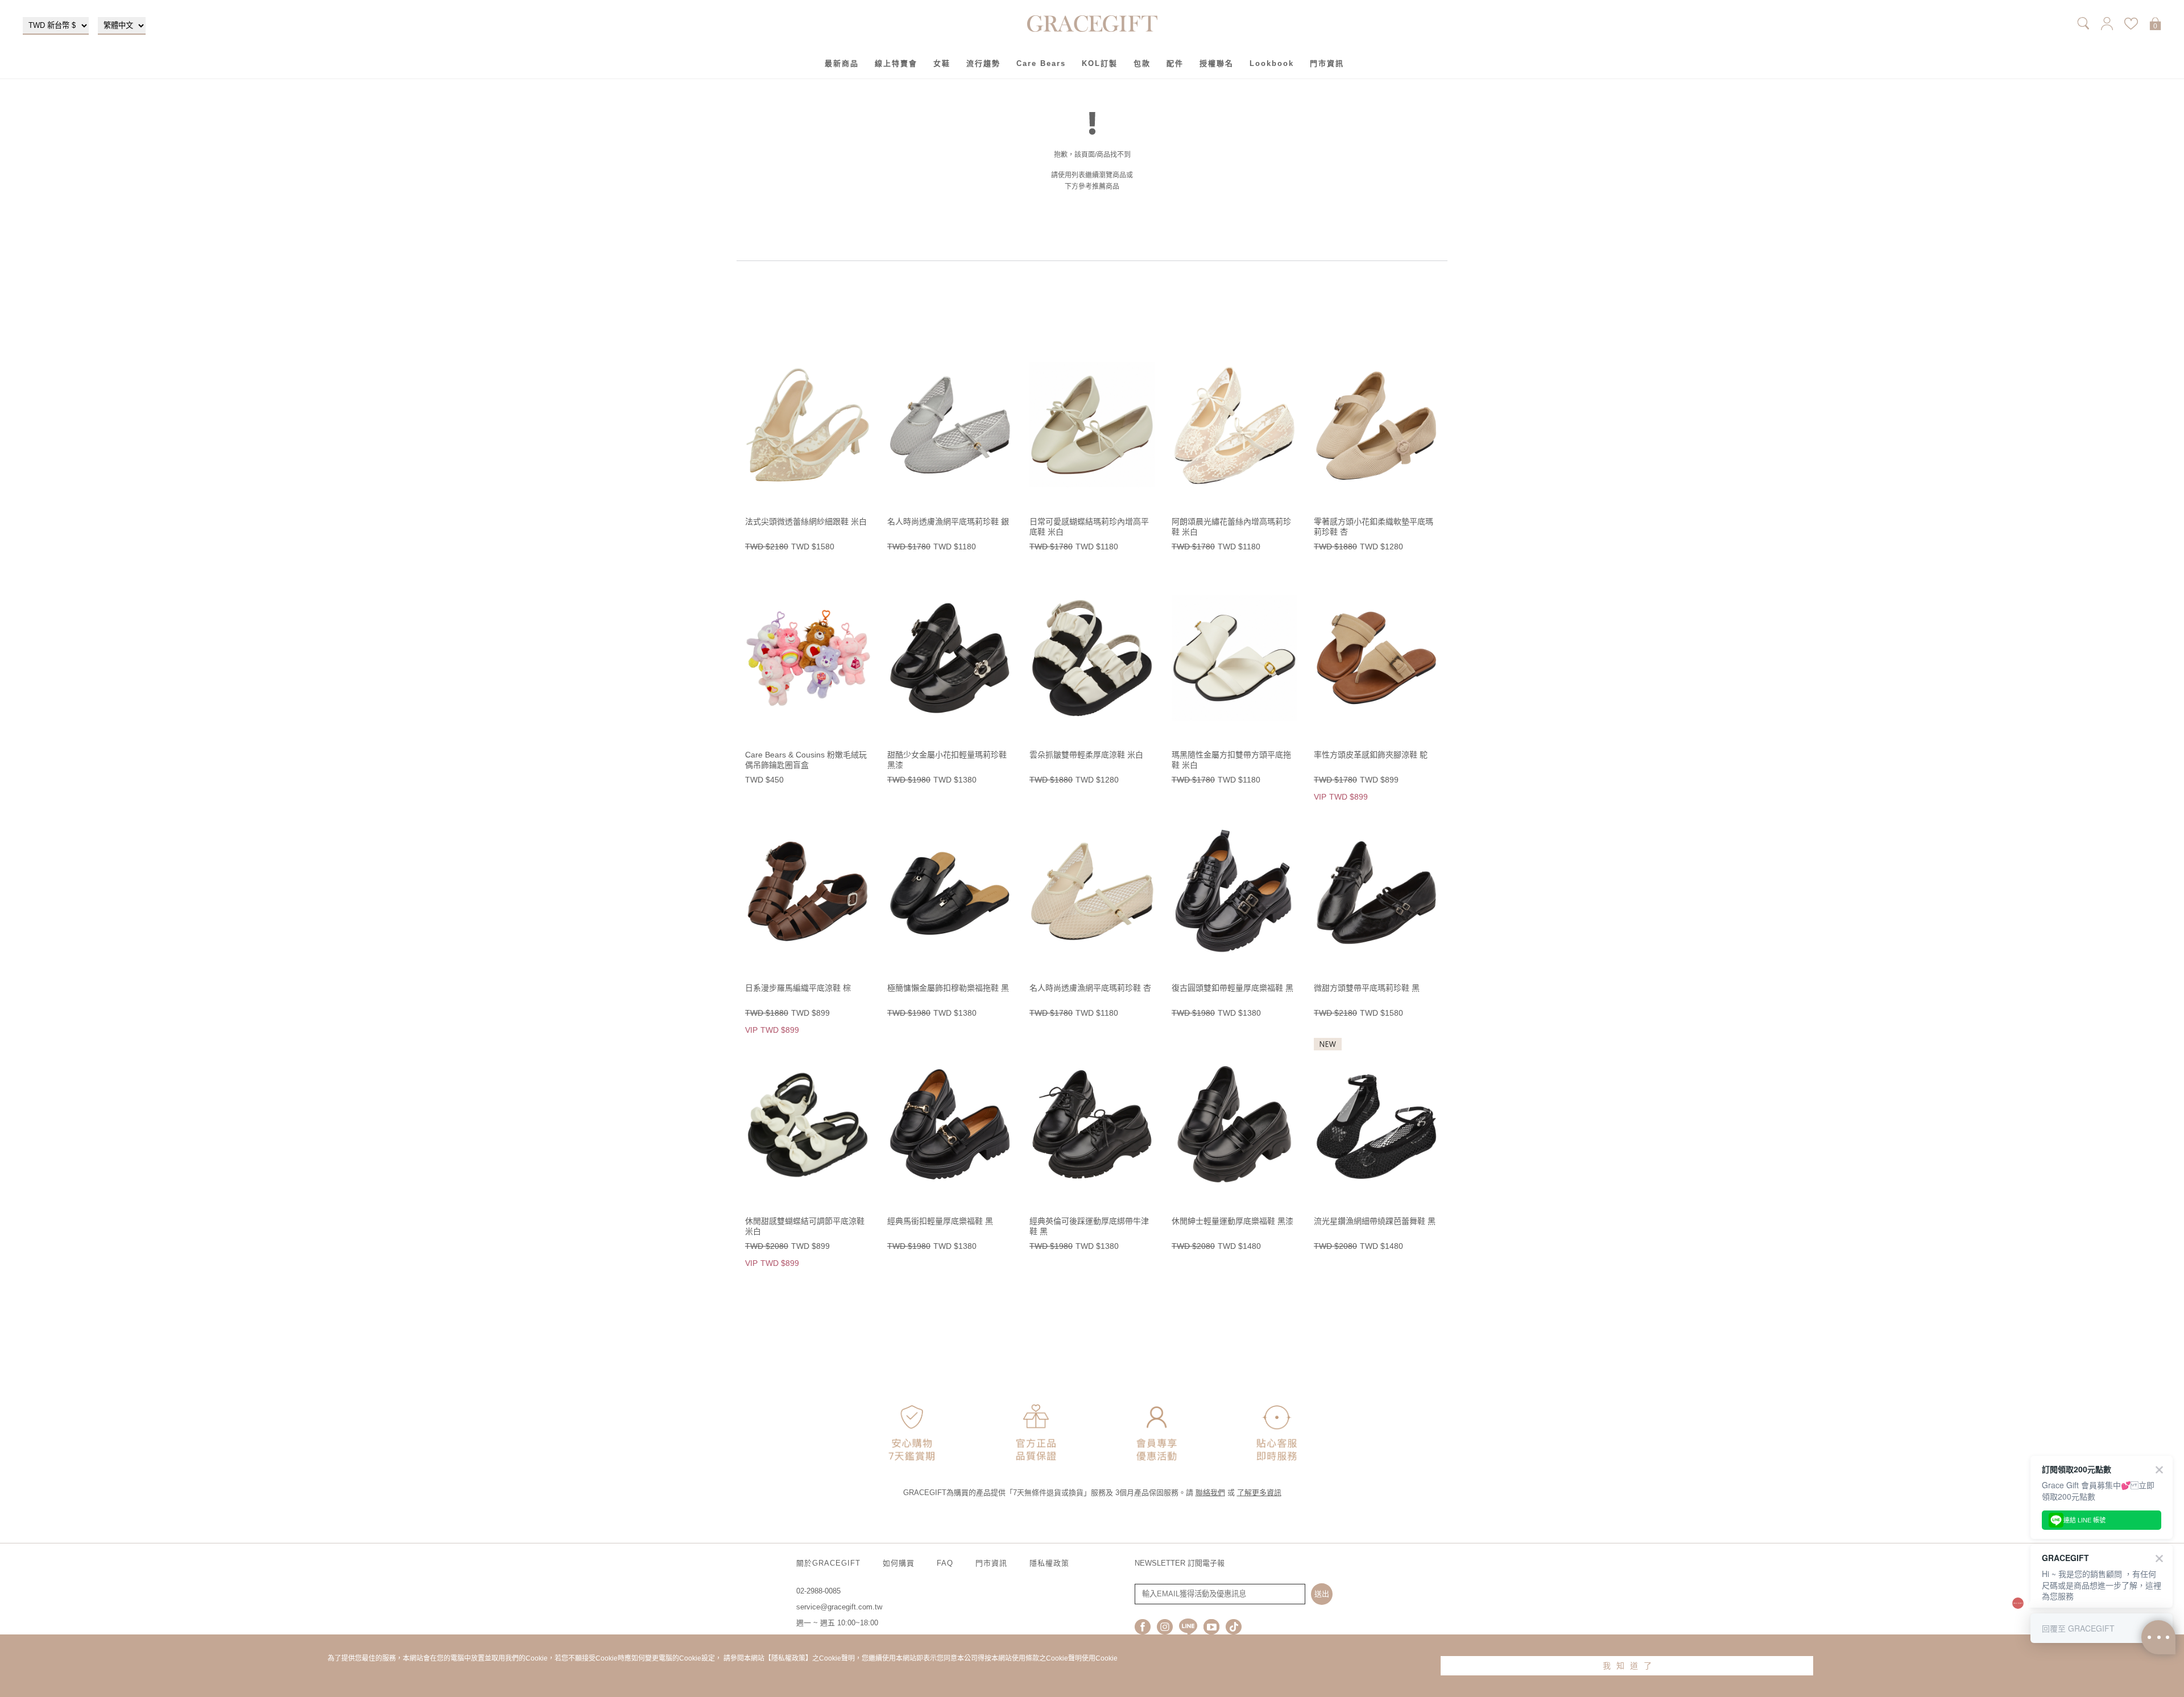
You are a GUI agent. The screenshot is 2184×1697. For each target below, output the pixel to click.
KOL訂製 (1100, 63)
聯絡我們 (1210, 1493)
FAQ (945, 1563)
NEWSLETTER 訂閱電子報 (1180, 1563)
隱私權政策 (1049, 1563)
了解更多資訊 (1259, 1493)
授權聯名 (1217, 63)
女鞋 (942, 63)
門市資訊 (1327, 63)
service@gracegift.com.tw (839, 1607)
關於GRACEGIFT (828, 1563)
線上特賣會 (896, 63)
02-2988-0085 (818, 1591)
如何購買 (899, 1563)
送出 (1322, 1594)
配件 (1175, 63)
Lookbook (1272, 63)
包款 (1142, 63)
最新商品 (842, 63)
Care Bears (1041, 63)
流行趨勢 (983, 63)
